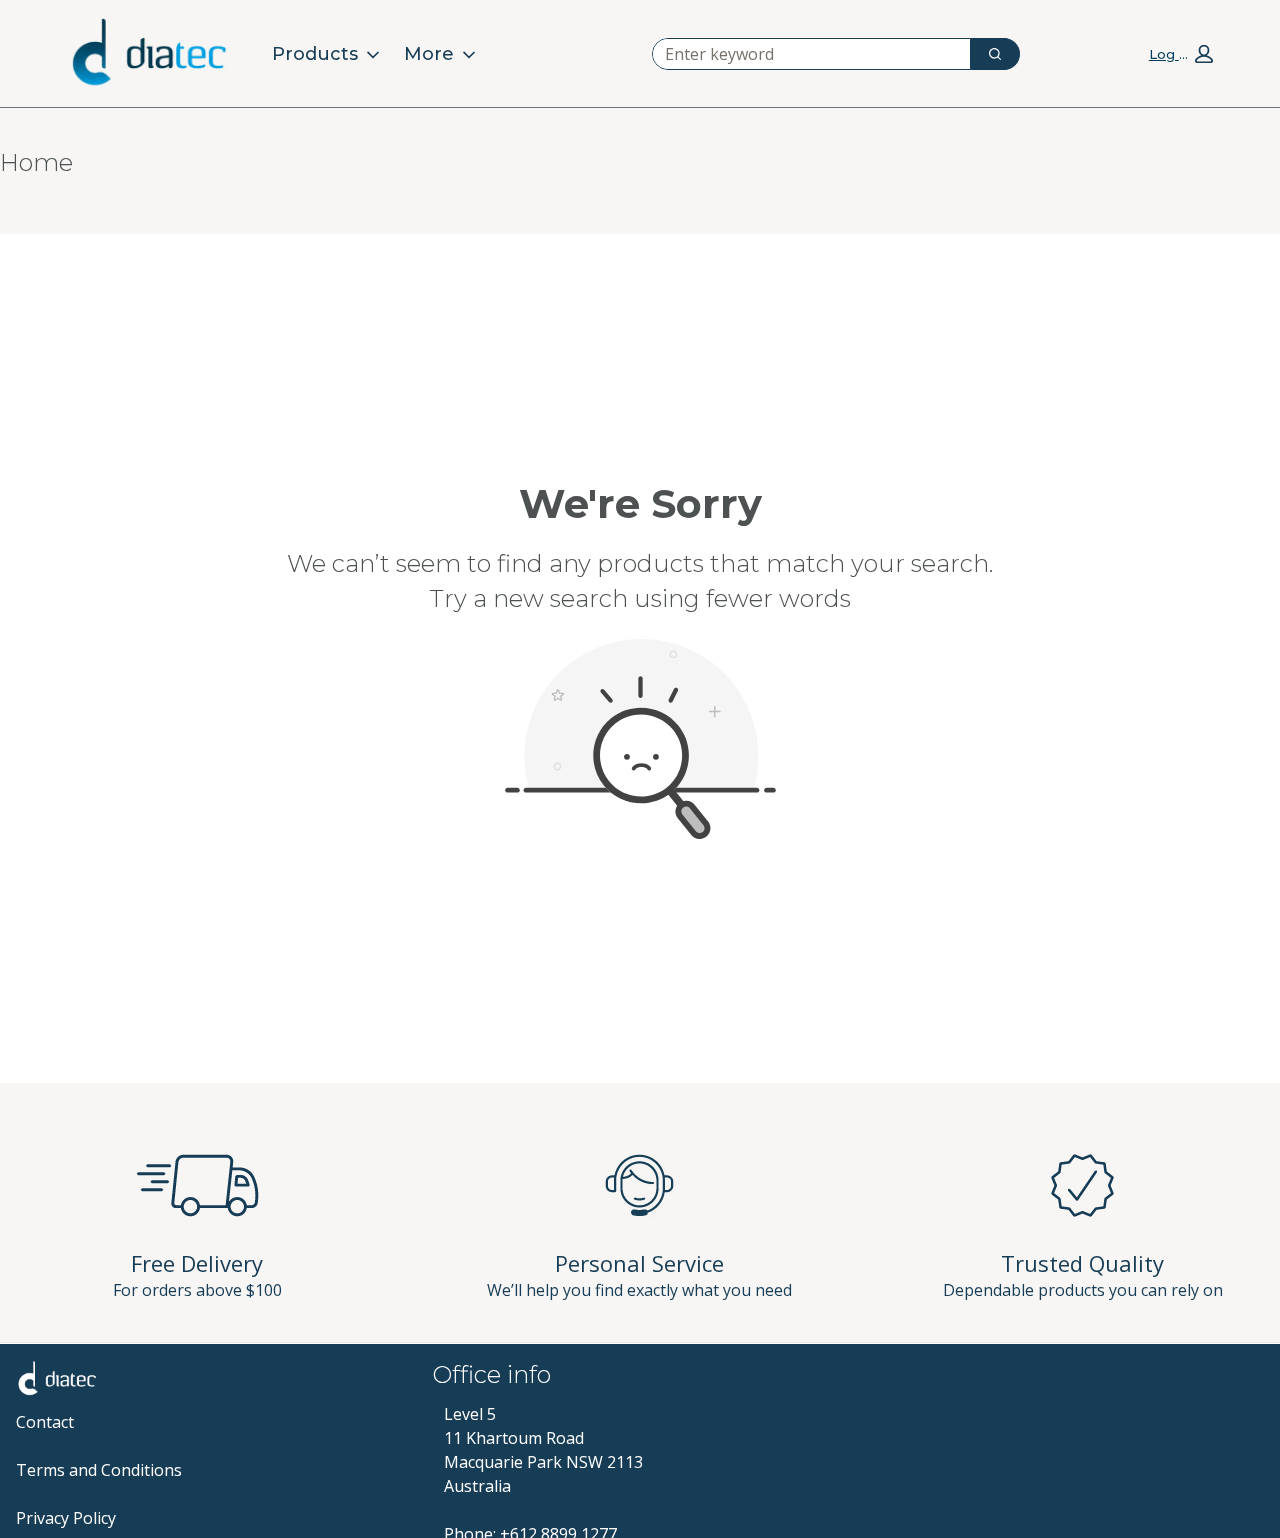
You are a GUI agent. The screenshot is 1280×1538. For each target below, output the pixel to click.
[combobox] (803, 54)
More (429, 54)
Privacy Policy (66, 1518)
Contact (45, 1422)
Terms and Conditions (99, 1470)
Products (315, 54)
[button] (1181, 53)
